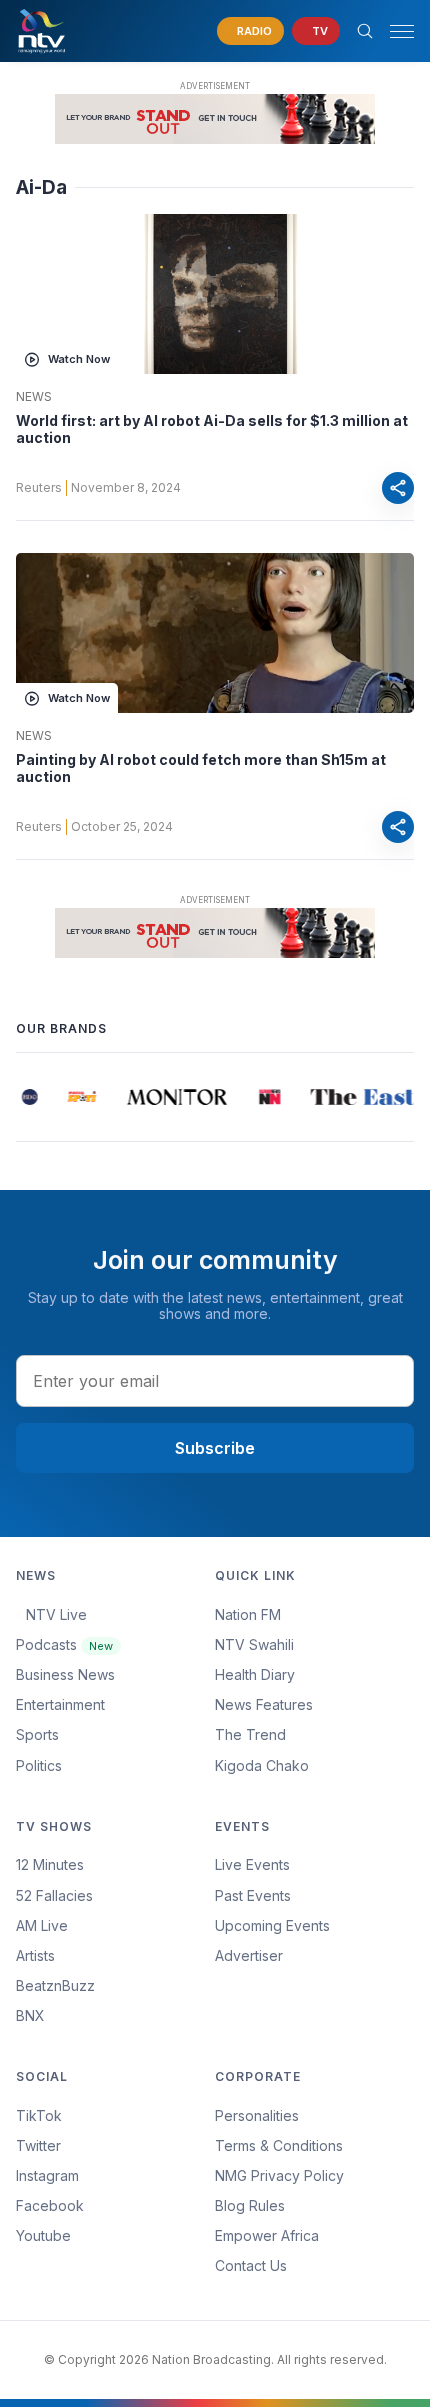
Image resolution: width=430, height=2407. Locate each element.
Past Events (253, 1895)
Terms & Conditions (279, 2145)
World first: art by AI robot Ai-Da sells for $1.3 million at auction (212, 429)
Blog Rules (250, 2205)
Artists (35, 1955)
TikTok (39, 2115)
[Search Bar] (365, 31)
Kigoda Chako (262, 1765)
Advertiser (249, 1955)
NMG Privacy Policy (279, 2175)
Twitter (38, 2145)
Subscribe (215, 1448)
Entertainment (60, 1704)
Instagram (47, 2175)
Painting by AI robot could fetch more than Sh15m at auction (201, 768)
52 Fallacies (54, 1895)
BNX (30, 2015)
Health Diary (255, 1674)
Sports (37, 1734)
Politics (39, 1765)
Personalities (257, 2115)
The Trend (250, 1734)
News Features (264, 1704)
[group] (26, 1097)
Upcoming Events (272, 1925)
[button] (394, 31)
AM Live (42, 1925)
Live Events (252, 1864)
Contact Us (251, 2265)
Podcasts (64, 1644)
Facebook (50, 2205)
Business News (65, 1674)
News (34, 397)
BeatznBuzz (55, 1985)
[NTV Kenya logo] (41, 31)
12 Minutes (50, 1864)
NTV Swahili (254, 1644)
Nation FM (248, 1614)
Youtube (43, 2235)
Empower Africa (267, 2235)
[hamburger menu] (402, 31)
